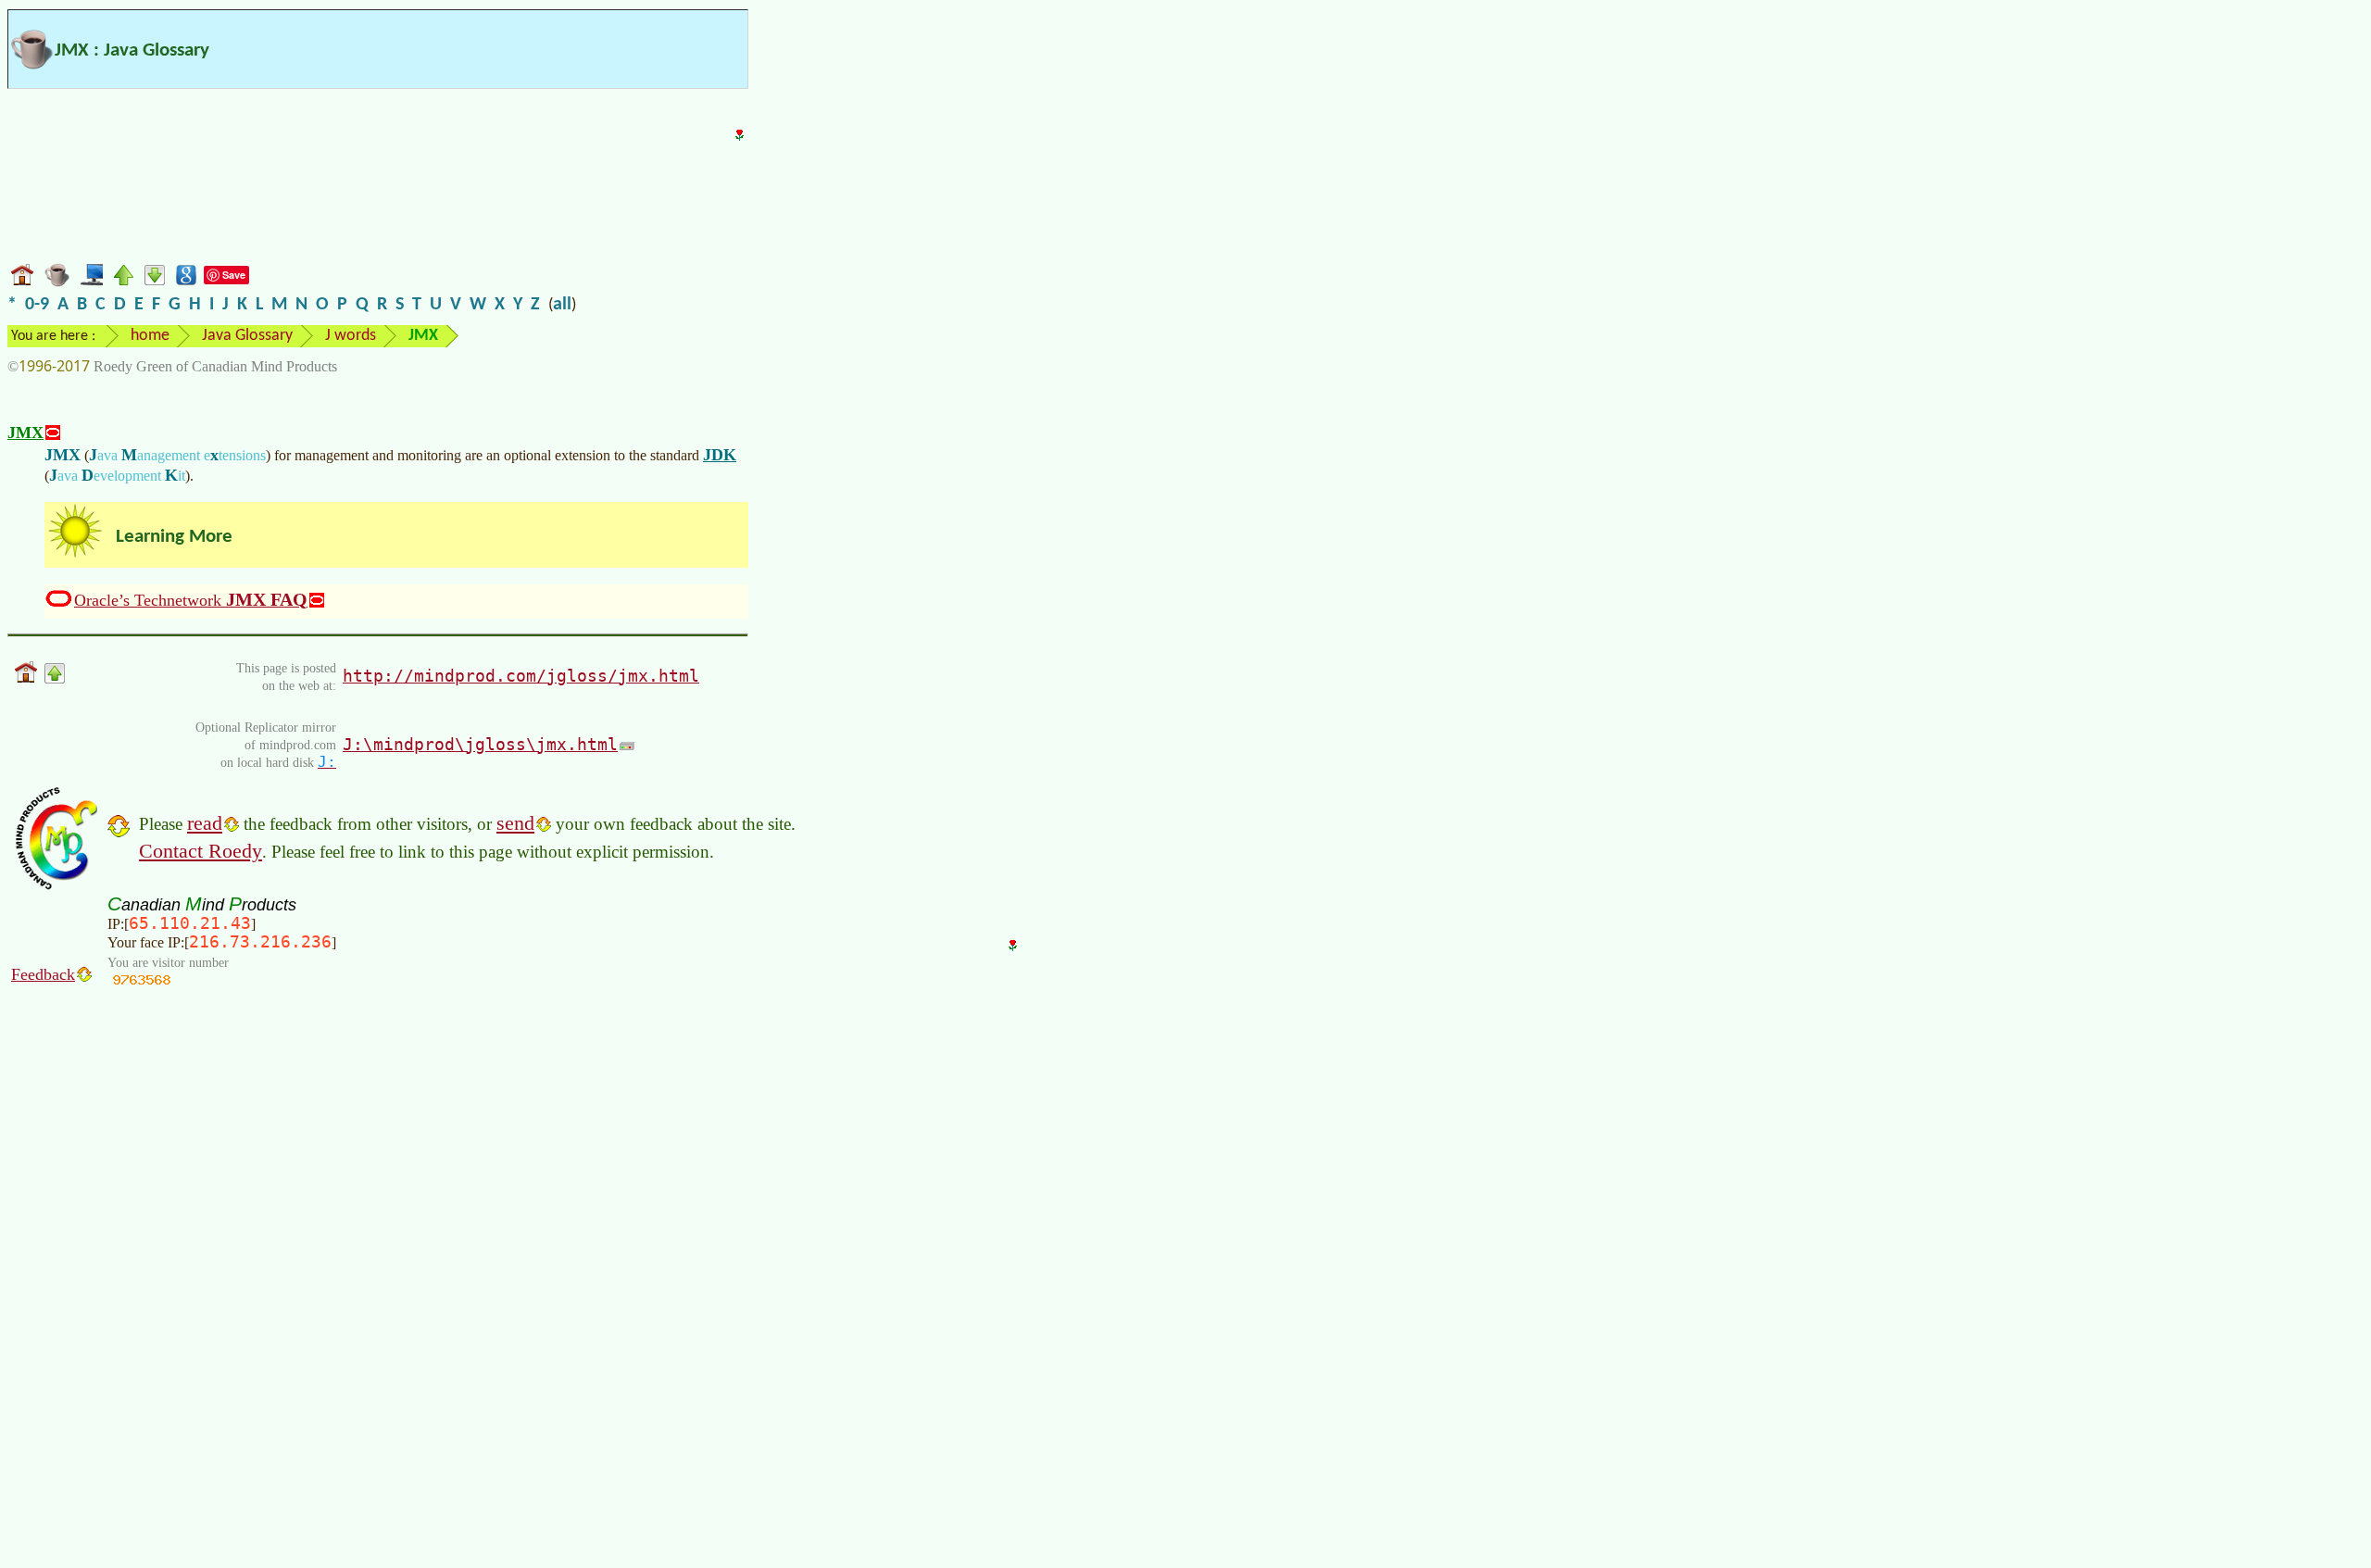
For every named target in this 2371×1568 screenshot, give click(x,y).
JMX (25, 433)
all (562, 305)
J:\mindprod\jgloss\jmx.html (480, 744)
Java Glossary (247, 336)
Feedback (43, 974)
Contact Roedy (201, 851)
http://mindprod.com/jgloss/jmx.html (521, 676)
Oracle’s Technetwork (191, 599)
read (205, 823)
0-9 (37, 305)
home (150, 336)
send (515, 823)
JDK (720, 455)
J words (351, 336)
